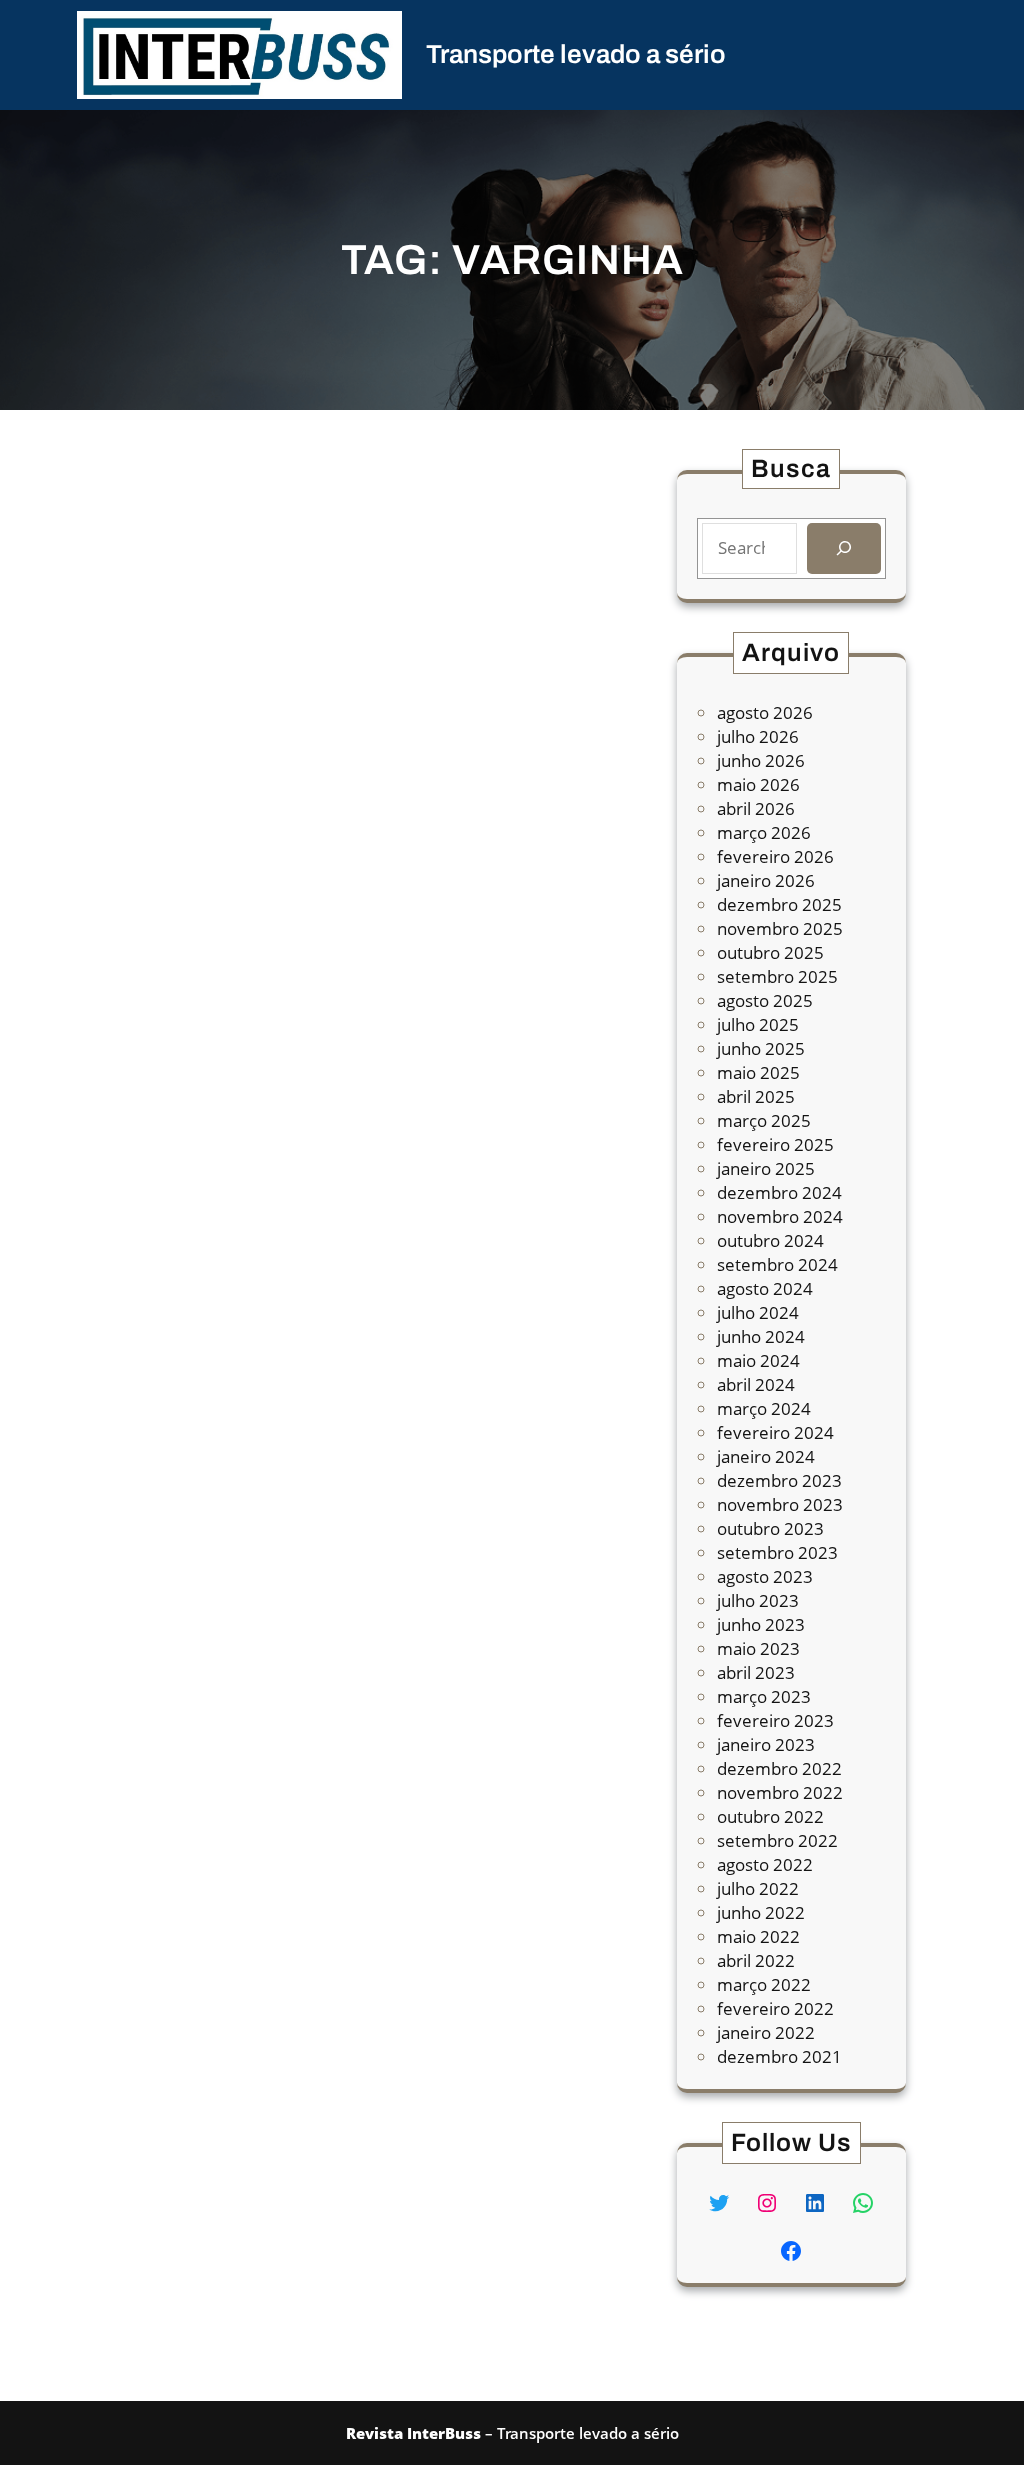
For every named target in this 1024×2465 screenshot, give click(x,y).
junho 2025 (761, 1048)
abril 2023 (756, 1672)
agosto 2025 (765, 1000)
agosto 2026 (765, 712)
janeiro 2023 (766, 1744)
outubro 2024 (770, 1240)
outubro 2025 (770, 952)
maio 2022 (758, 1936)
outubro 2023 (770, 1528)
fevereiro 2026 (775, 856)
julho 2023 (758, 1600)
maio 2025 (758, 1072)
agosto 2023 (765, 1576)
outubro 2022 (770, 1816)
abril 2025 (756, 1096)
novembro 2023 (780, 1504)
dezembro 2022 (779, 1768)
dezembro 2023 (779, 1480)
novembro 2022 (780, 1792)
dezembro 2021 (779, 2056)
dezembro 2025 (779, 904)
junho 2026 (761, 760)
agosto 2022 (765, 1864)
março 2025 (764, 1120)
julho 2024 (758, 1312)
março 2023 (764, 1696)
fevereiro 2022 (775, 2008)
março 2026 (764, 832)
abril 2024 (756, 1384)
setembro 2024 (777, 1264)
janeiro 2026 (766, 880)
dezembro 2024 (779, 1192)
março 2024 (764, 1408)
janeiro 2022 (766, 2032)
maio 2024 (758, 1360)
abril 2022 (756, 1960)
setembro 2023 (777, 1552)
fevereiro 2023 (775, 1720)
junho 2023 (761, 1624)
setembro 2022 (777, 1840)
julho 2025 (758, 1024)
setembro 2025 (777, 976)
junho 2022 (761, 1912)
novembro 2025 (780, 928)
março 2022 (764, 1984)
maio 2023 (758, 1648)
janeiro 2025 (766, 1168)
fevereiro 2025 (775, 1144)
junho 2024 (761, 1336)
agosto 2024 (765, 1288)
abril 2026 (756, 808)
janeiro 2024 (766, 1456)
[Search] (843, 548)
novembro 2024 (780, 1216)
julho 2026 (758, 736)
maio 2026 (758, 784)
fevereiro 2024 (775, 1432)
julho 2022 (758, 1888)
